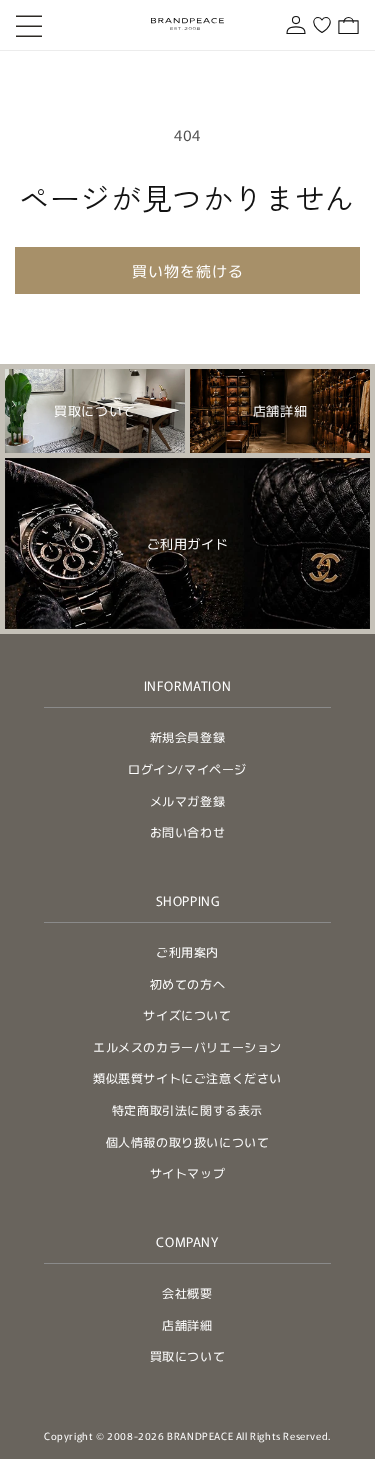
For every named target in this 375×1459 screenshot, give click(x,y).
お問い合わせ (188, 831)
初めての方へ (188, 983)
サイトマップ (188, 1172)
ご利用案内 (187, 951)
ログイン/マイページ (187, 768)
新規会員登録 (188, 736)
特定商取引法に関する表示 (187, 1109)
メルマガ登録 (188, 800)
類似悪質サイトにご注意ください (187, 1077)
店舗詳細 (187, 1324)
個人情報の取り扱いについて (188, 1141)
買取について (188, 1355)
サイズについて (187, 1014)
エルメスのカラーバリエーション (187, 1046)
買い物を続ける (188, 270)
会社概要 (187, 1292)
